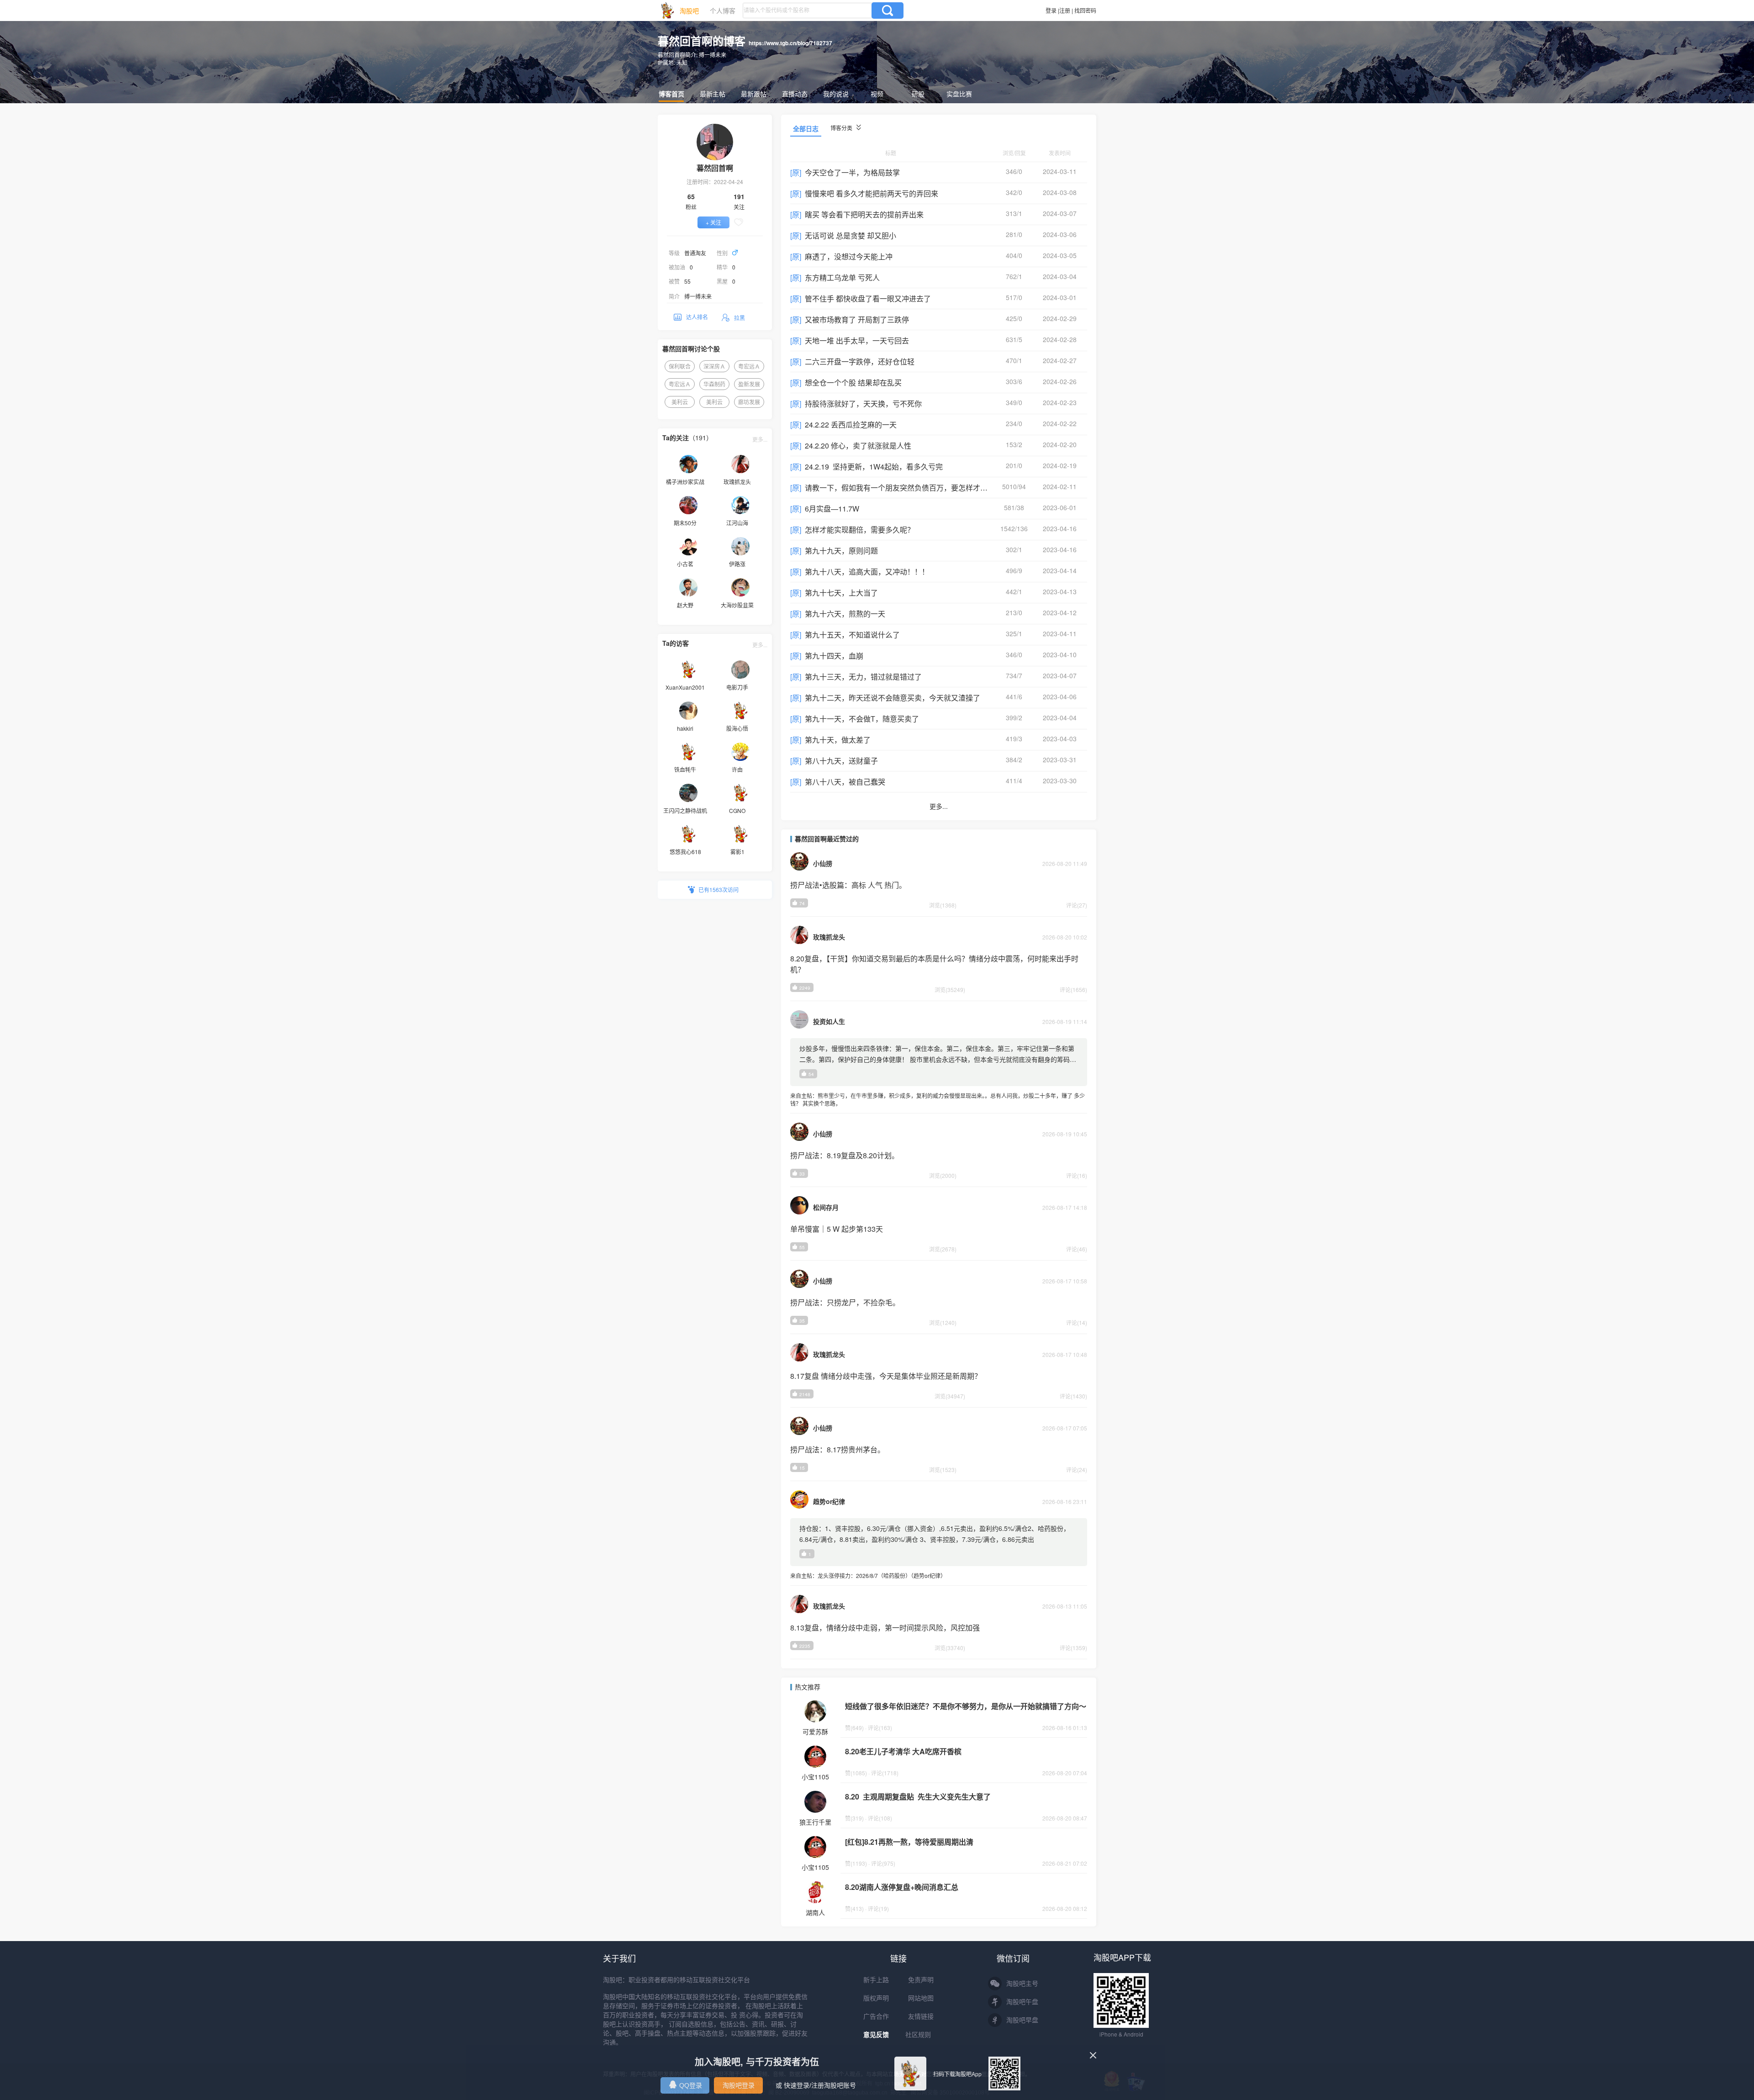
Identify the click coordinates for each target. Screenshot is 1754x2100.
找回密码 (1085, 10)
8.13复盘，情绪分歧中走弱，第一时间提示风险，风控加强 (885, 1628)
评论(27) (1077, 905)
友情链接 (921, 2016)
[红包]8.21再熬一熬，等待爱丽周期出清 (909, 1842)
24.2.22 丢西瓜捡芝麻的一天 (851, 425)
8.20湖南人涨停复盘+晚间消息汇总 (902, 1887)
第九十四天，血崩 (834, 656)
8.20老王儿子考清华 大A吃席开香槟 (903, 1751)
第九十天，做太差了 (838, 740)
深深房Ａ (714, 366)
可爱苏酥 (815, 1731)
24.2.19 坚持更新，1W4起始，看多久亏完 (874, 467)
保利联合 (680, 366)
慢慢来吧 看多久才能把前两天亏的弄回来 (872, 193)
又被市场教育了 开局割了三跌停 (857, 319)
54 (811, 1074)
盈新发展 (749, 384)
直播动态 (795, 94)
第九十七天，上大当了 (841, 593)
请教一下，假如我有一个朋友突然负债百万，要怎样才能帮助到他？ (914, 488)
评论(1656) (1073, 989)
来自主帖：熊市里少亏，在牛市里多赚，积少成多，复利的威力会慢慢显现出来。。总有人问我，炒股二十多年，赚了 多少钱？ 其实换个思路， (938, 1099)
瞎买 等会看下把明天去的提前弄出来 (864, 214)
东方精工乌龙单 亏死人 (842, 277)
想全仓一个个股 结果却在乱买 (853, 383)
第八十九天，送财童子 (841, 761)
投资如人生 (829, 1021)
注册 (1065, 10)
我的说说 (836, 94)
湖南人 (815, 1912)
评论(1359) (1073, 1648)
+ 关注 (713, 222)
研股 (918, 94)
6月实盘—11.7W (832, 509)
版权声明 (876, 1998)
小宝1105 (815, 1777)
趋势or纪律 (829, 1501)
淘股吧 (689, 11)
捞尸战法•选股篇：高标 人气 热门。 (848, 885)
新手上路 (876, 1980)
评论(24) (1077, 1469)
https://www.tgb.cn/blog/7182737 (790, 43)
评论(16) (1077, 1175)
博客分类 (842, 128)
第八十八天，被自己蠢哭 (845, 782)
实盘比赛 (959, 94)
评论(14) (1077, 1322)
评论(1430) (1073, 1396)
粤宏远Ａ (749, 366)
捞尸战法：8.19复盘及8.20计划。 (845, 1155)
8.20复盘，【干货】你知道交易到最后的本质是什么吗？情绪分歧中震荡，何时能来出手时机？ (934, 964)
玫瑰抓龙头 (829, 937)
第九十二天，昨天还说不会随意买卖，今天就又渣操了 (893, 698)
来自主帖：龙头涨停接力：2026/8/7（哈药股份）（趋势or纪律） (868, 1575)
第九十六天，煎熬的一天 (845, 614)
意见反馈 (876, 2035)
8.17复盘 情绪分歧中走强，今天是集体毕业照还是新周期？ (886, 1376)
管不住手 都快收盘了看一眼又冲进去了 (868, 298)
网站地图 (921, 1998)
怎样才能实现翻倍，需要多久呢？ (860, 530)
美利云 (680, 402)
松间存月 (826, 1207)
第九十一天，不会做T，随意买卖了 (862, 719)
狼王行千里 (815, 1822)
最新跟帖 (754, 94)
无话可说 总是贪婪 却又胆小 (851, 235)
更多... (760, 439)
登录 (1051, 10)
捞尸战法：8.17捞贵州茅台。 (837, 1449)
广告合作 (876, 2016)
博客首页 (671, 94)
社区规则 (918, 2035)
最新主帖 (713, 94)
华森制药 (714, 384)
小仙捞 (823, 863)
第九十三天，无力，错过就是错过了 (863, 677)
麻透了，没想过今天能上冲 (849, 256)
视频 (877, 94)
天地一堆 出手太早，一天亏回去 (857, 340)
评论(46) (1077, 1249)
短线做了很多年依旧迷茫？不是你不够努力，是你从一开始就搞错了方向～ (966, 1706)
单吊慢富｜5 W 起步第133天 (837, 1229)
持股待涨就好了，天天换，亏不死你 (863, 404)
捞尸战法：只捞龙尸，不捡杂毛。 (845, 1302)
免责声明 (921, 1980)
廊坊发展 (749, 402)
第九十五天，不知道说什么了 (852, 635)
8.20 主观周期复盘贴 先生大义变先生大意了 (918, 1797)
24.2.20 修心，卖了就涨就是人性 (858, 446)
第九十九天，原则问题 (841, 551)
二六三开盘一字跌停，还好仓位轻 (860, 361)
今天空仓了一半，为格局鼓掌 (852, 172)
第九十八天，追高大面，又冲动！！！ (867, 572)
